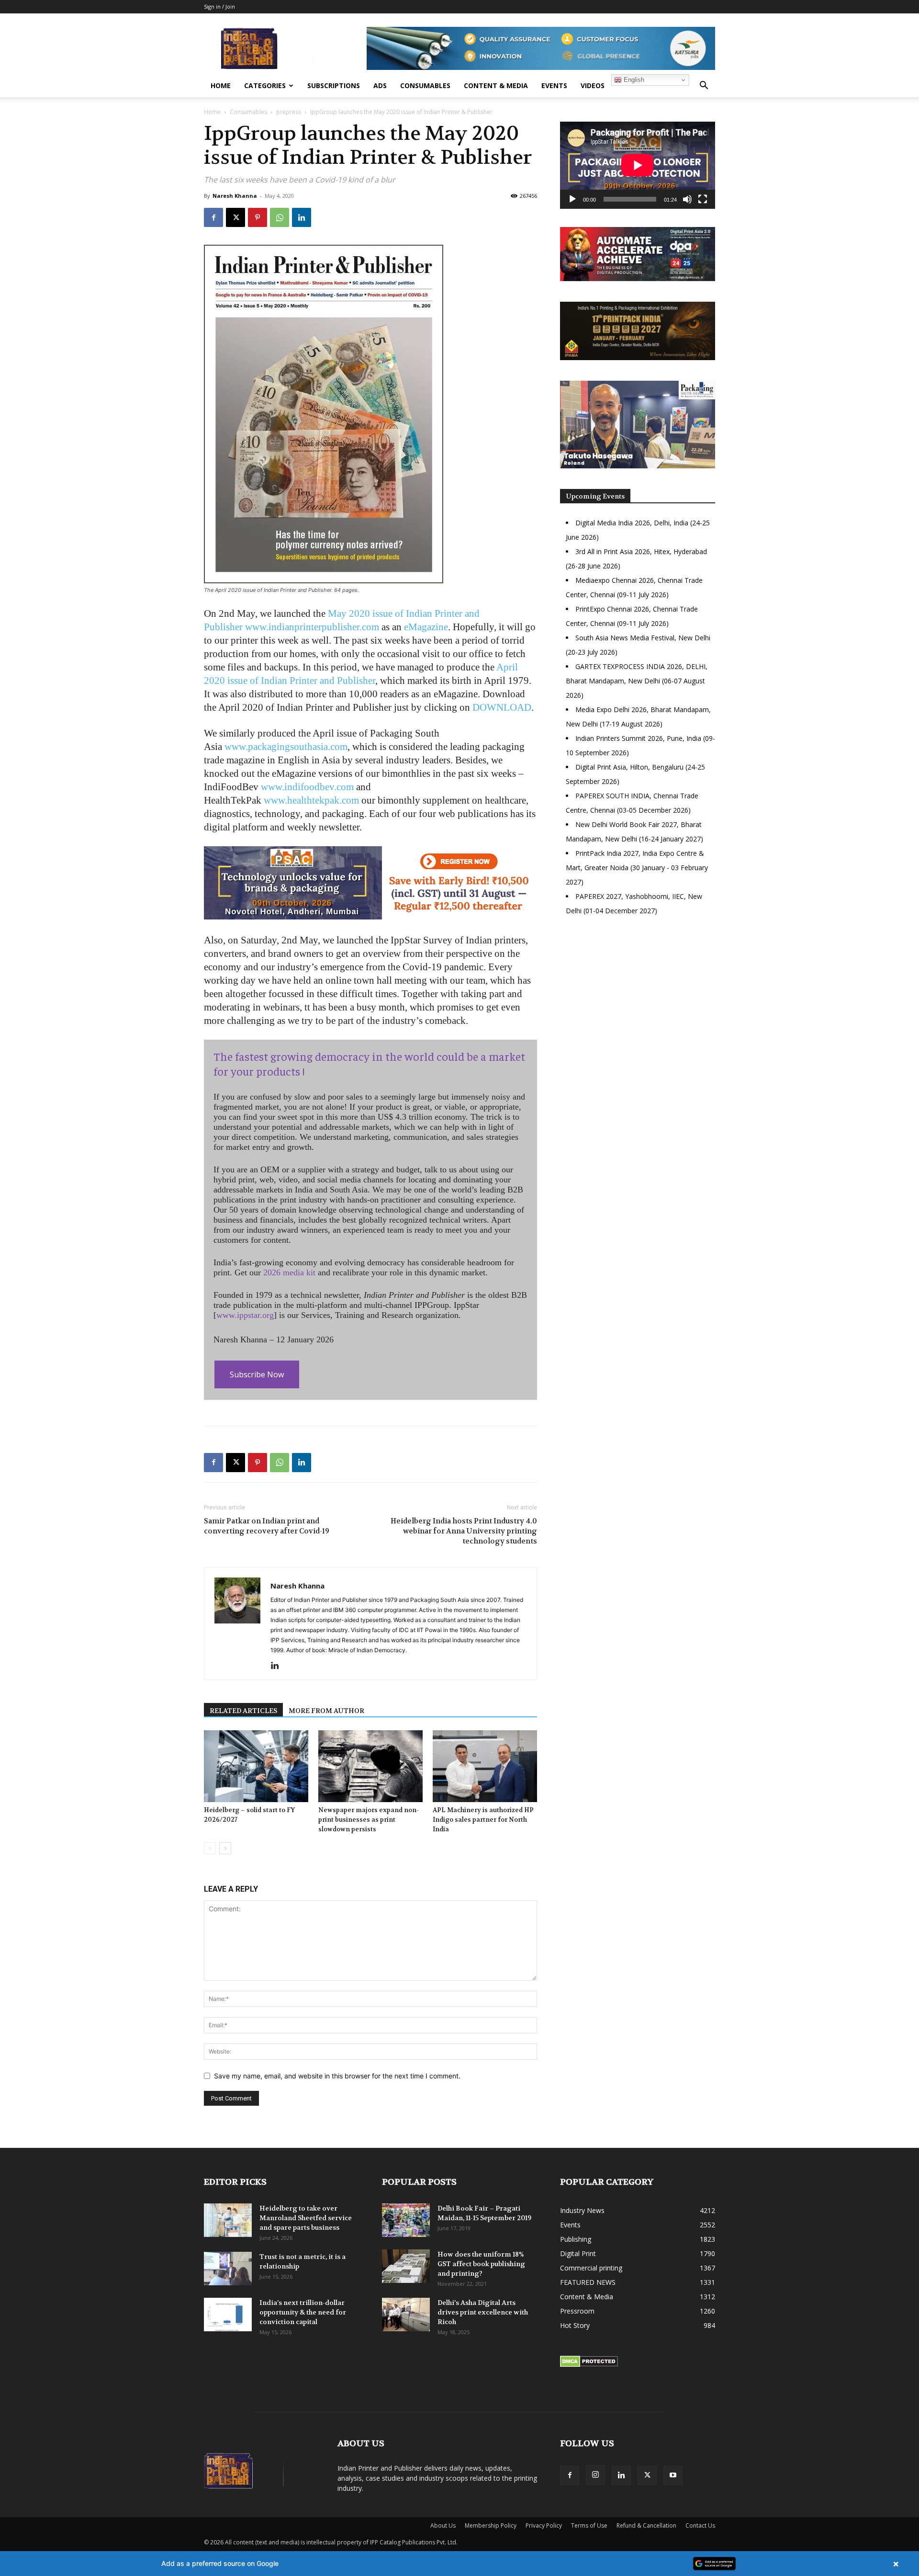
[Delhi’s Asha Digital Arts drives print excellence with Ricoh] (406, 2315)
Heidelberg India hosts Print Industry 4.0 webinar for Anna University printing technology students (464, 1531)
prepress (289, 112)
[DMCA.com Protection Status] (589, 2365)
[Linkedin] (302, 217)
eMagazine (426, 627)
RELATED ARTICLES (243, 1711)
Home (221, 85)
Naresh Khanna (235, 196)
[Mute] (687, 199)
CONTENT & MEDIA (496, 85)
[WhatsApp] (280, 217)
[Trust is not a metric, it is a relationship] (228, 2269)
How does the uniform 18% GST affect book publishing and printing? (481, 2264)
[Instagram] (595, 2475)
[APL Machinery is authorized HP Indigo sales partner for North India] (485, 1766)
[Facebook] (213, 217)
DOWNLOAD (502, 707)
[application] (638, 165)
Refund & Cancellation (646, 2525)
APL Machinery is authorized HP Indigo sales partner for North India (483, 1820)
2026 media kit (289, 1272)
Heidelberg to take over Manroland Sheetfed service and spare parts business (306, 2218)
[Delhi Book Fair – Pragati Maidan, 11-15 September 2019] (406, 2220)
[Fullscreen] (703, 199)
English (633, 80)
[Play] (572, 199)
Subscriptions (334, 85)
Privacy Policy (544, 2525)
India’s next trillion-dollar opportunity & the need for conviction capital (303, 2312)
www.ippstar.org (245, 1315)
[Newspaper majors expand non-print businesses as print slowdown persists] (370, 1766)
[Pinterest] (258, 217)
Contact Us (700, 2525)
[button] (704, 86)
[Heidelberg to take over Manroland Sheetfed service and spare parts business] (228, 2220)
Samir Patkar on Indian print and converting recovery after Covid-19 (267, 1526)
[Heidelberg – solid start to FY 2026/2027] (256, 1766)
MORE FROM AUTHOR (326, 1711)
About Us (443, 2525)
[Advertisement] (638, 1006)
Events (554, 85)
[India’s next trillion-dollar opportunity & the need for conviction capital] (228, 2315)
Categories (265, 85)
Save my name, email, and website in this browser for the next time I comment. (337, 2076)
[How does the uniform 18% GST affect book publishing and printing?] (406, 2266)
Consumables (425, 85)
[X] (235, 217)
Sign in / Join (219, 6)
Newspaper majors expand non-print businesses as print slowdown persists (369, 1820)
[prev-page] (210, 1848)
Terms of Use (589, 2525)
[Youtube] (673, 2475)
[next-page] (225, 1848)
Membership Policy (491, 2525)
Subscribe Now (257, 1374)
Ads (380, 85)
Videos (593, 85)
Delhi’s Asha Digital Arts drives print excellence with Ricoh (483, 2312)
